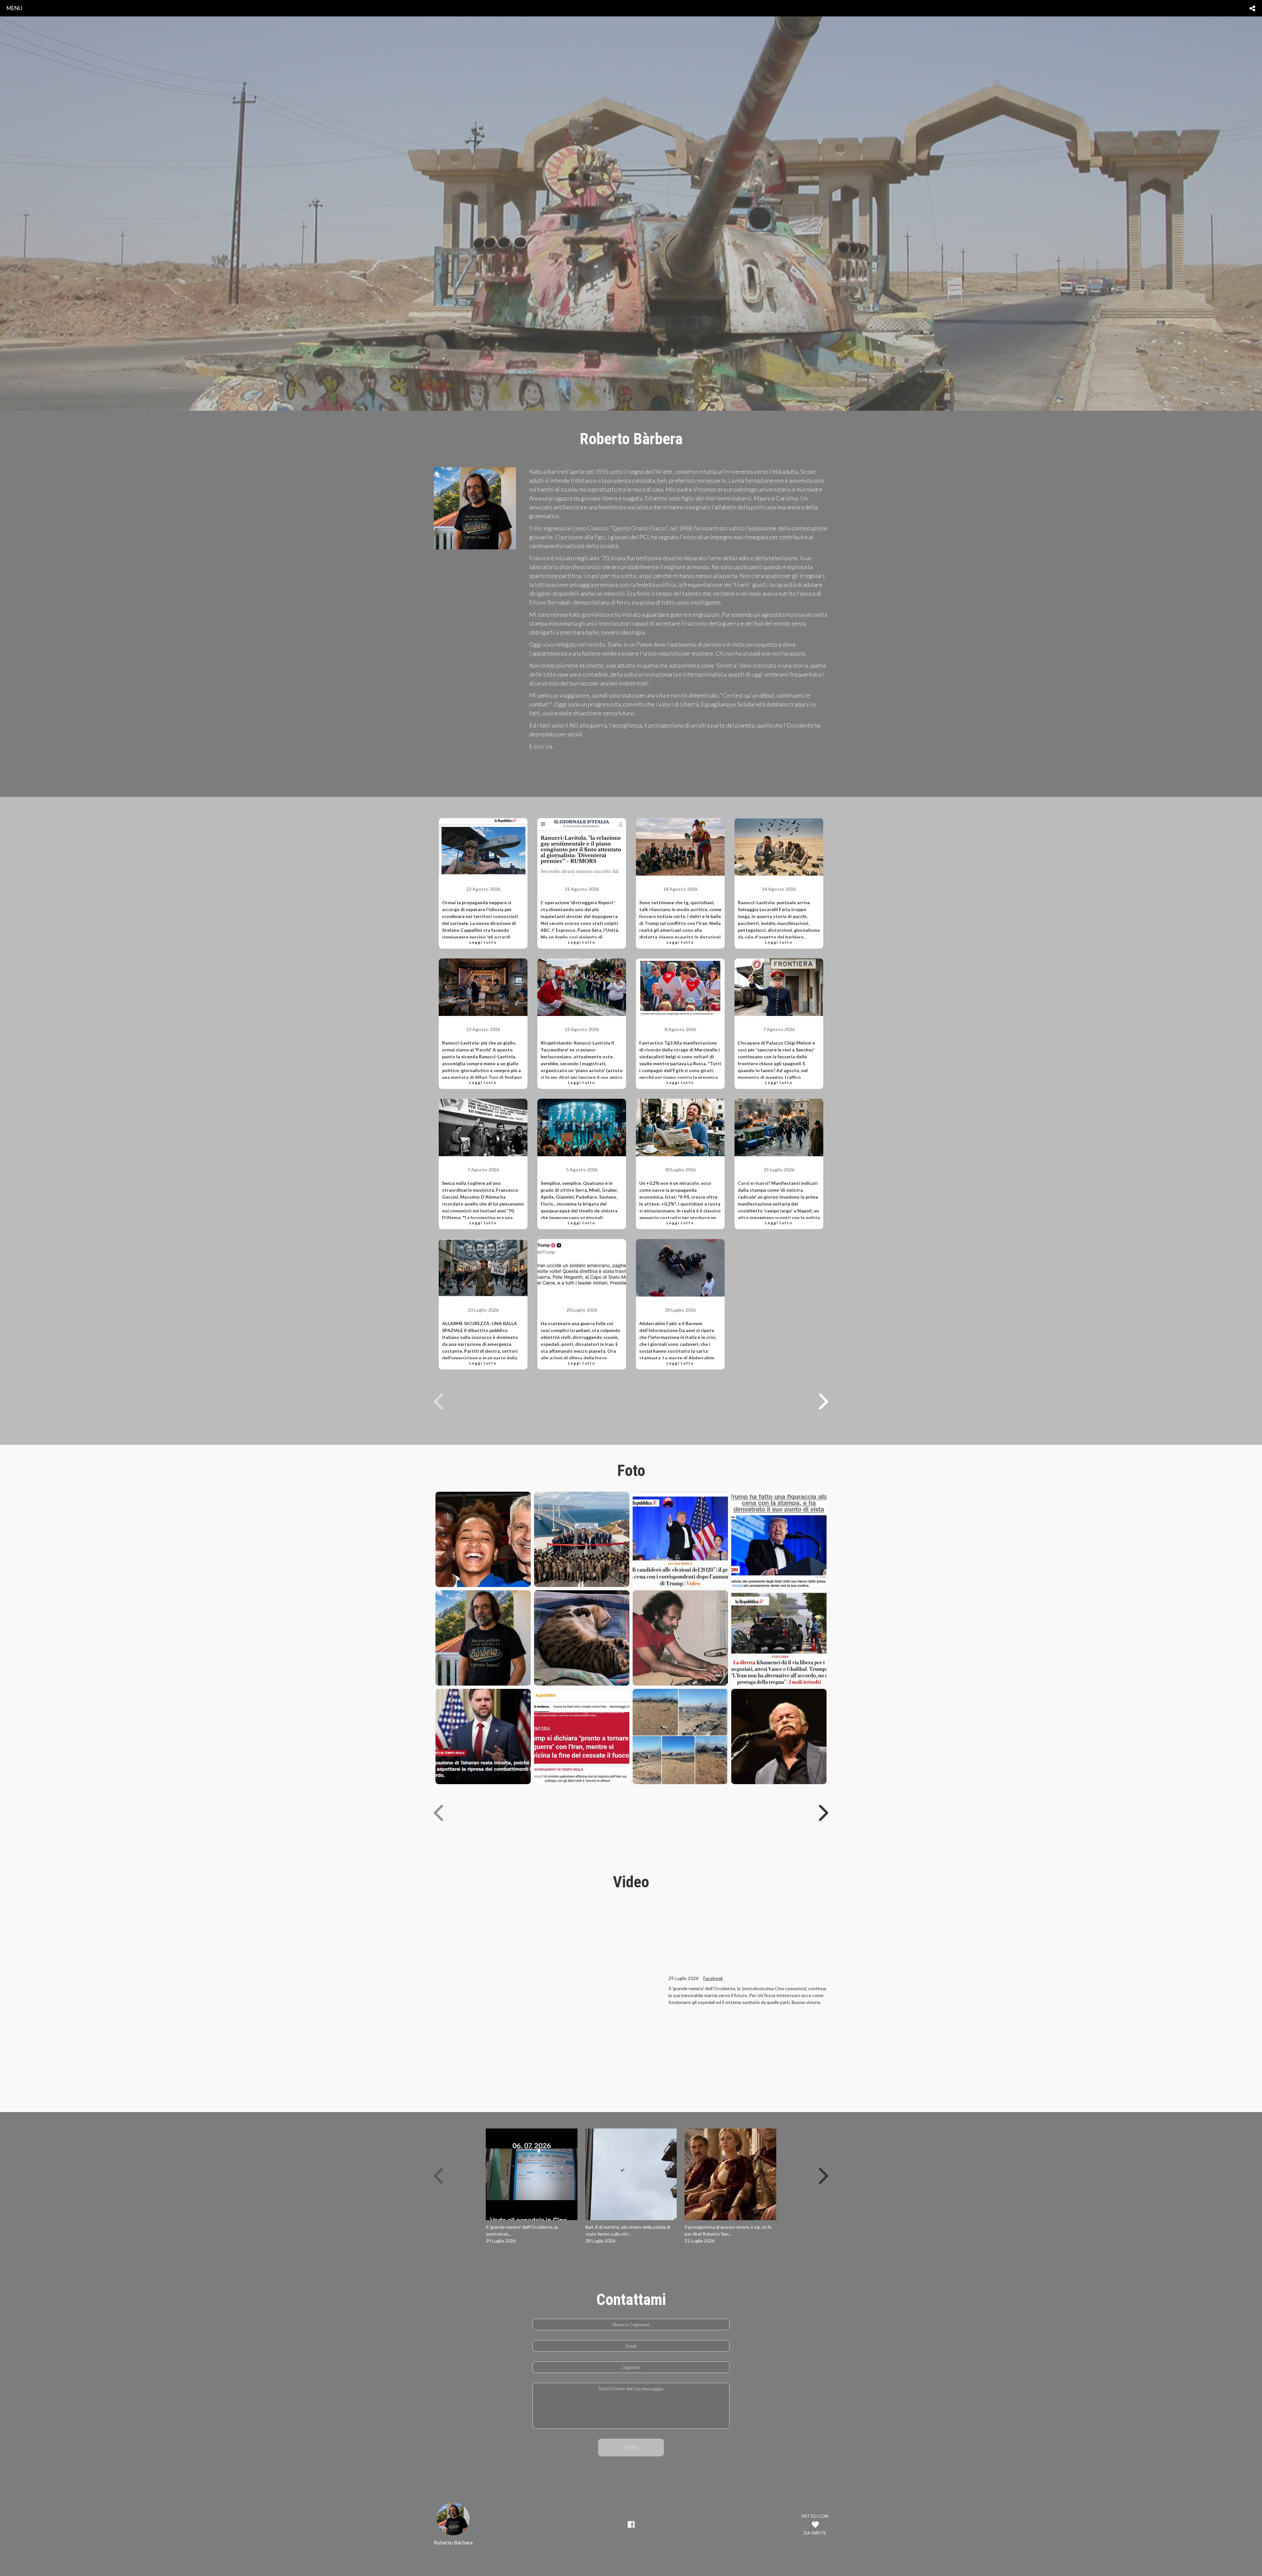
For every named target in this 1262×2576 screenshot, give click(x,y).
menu (14, 8)
